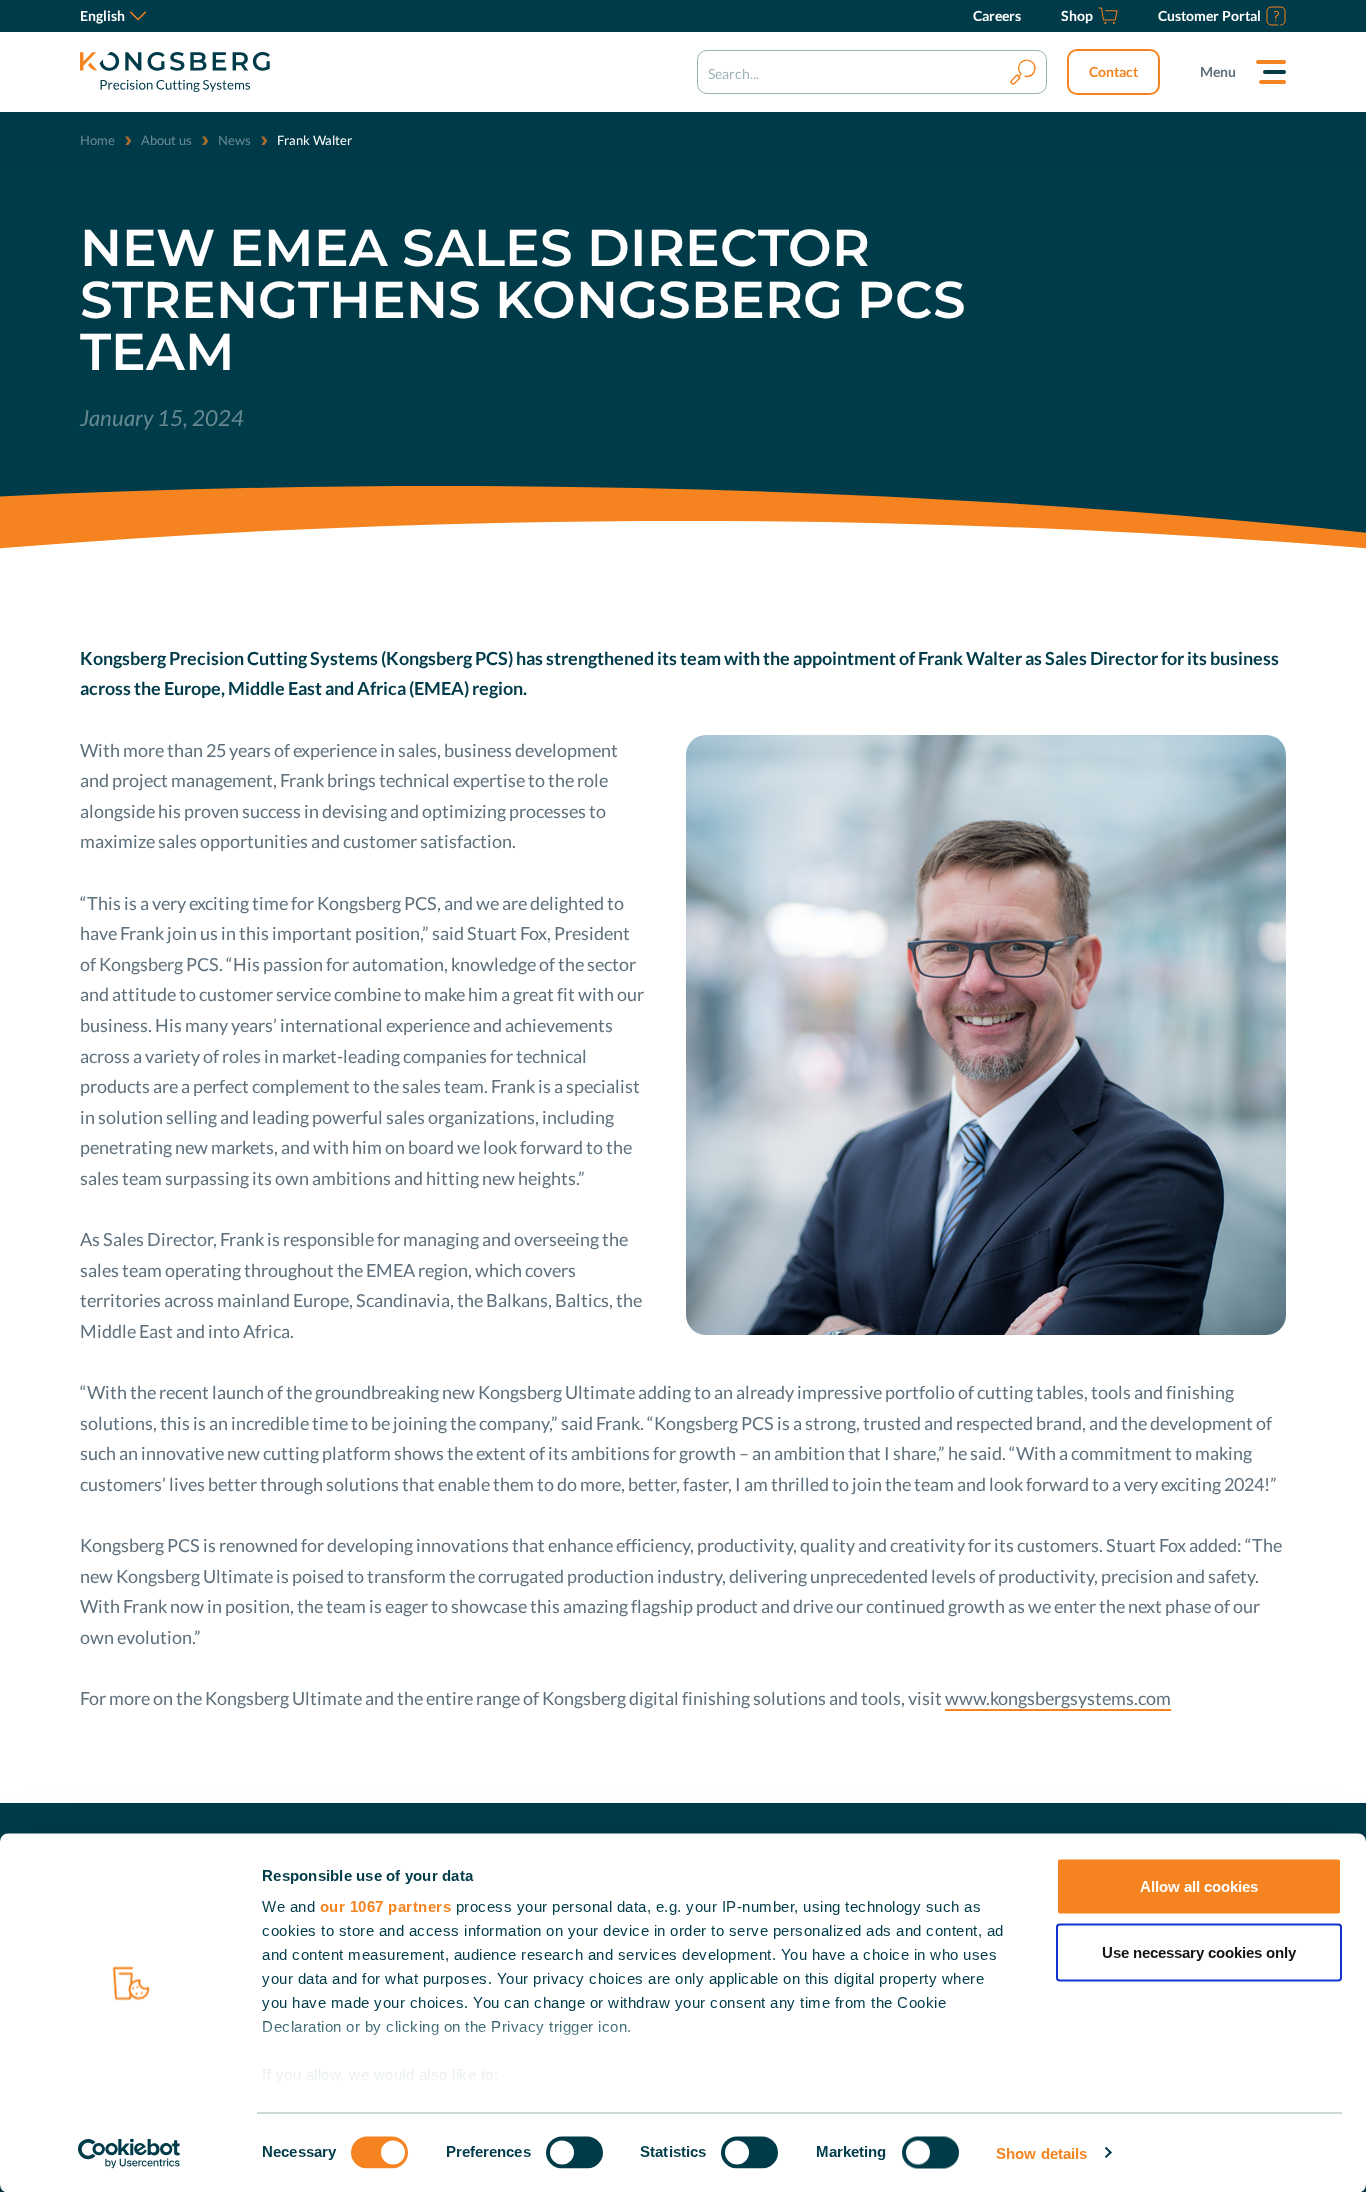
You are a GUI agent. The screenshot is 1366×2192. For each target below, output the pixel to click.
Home (97, 140)
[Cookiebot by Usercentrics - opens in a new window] (129, 2153)
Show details (1041, 2152)
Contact (1113, 71)
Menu (1218, 71)
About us (166, 140)
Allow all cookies (1199, 1886)
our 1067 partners (386, 1906)
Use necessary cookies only (1199, 1951)
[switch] (574, 2152)
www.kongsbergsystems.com (1058, 1698)
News (234, 140)
